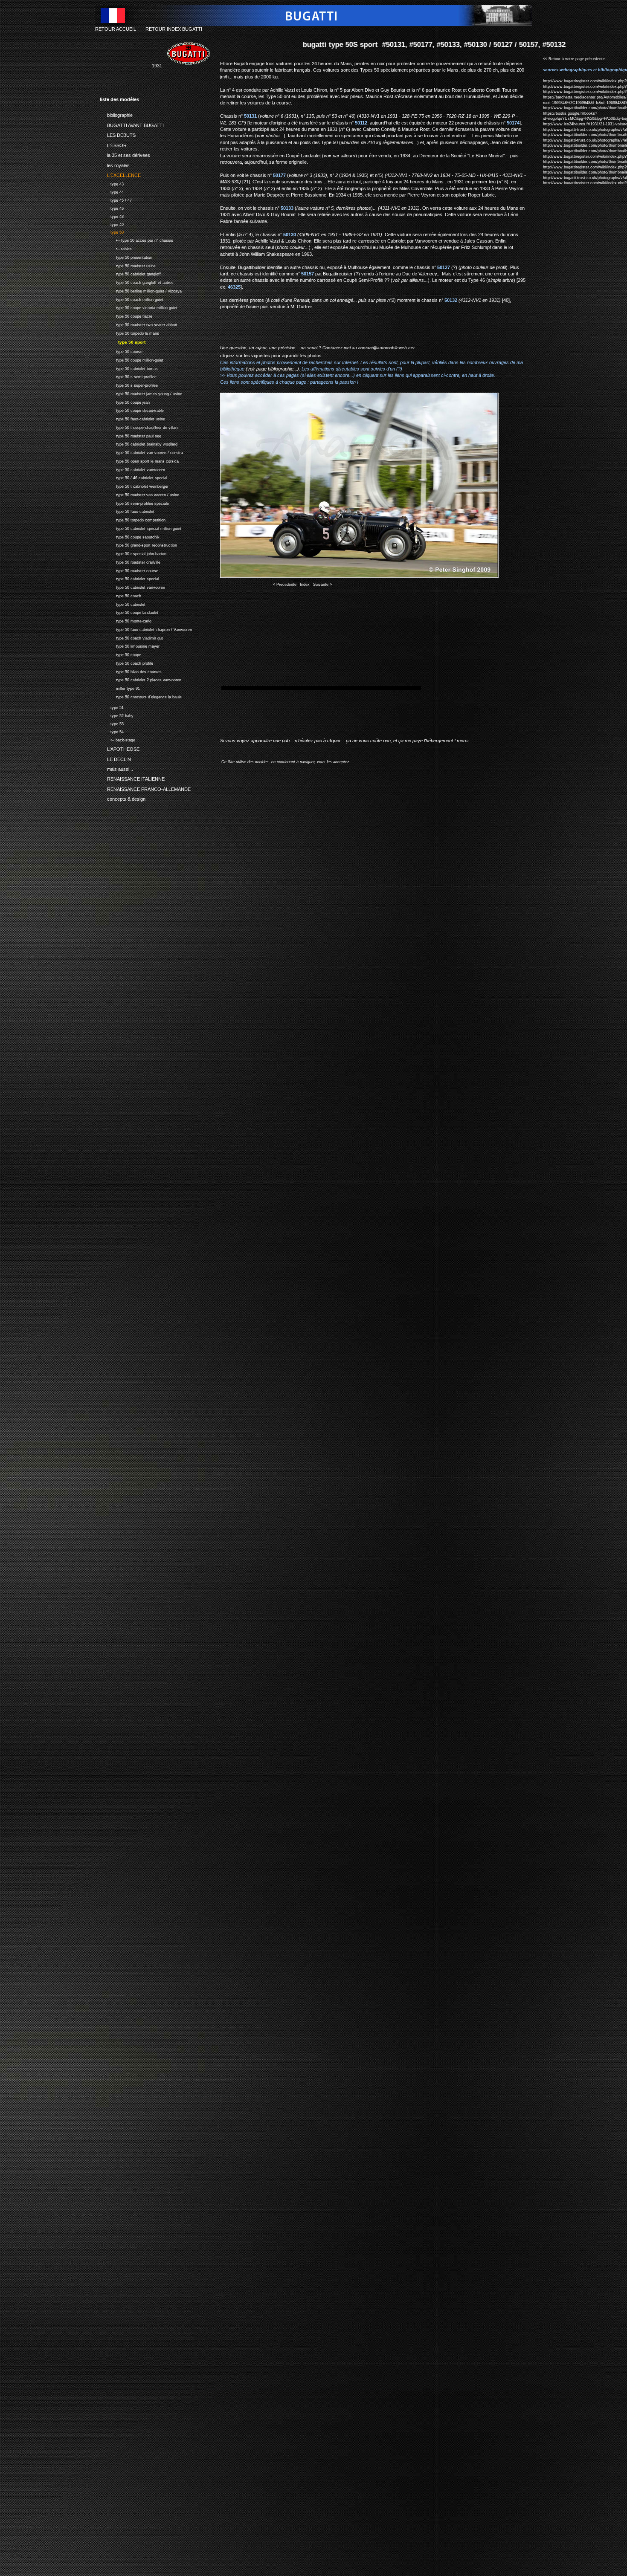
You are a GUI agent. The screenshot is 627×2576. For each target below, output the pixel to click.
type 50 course (121, 351)
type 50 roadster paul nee (131, 435)
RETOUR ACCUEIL (116, 29)
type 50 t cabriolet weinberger (134, 485)
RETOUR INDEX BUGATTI (174, 29)
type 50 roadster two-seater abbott (139, 324)
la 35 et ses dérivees (125, 154)
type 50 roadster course (129, 570)
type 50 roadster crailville (130, 561)
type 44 (112, 191)
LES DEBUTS (118, 134)
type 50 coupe (120, 654)
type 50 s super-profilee (129, 384)
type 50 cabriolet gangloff (130, 273)
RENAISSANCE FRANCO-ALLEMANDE (145, 788)
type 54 (112, 731)
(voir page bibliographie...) (272, 369)
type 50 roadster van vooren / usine (139, 494)
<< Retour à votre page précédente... (576, 59)
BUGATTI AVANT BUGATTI (132, 124)
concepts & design (123, 798)
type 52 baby (117, 715)
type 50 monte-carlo (126, 620)
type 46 (112, 207)
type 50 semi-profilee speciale (134, 502)
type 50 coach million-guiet (132, 299)
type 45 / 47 (116, 199)
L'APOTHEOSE (120, 748)
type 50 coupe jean (125, 401)
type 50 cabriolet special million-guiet (141, 528)
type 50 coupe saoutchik (130, 536)
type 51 (112, 707)
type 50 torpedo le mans (129, 332)
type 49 (112, 224)
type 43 (112, 183)
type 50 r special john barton (133, 553)
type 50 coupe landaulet (129, 612)
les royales (115, 164)
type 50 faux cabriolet (127, 511)
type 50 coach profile (126, 662)
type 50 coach (120, 595)
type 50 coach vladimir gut (131, 637)
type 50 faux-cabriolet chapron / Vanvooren (146, 629)
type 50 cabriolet (123, 603)
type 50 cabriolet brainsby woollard (139, 444)
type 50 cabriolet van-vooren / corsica (141, 452)
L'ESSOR (113, 144)
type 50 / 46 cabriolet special (134, 477)
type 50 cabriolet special (129, 578)
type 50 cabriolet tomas (129, 368)
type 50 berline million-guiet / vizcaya (141, 290)
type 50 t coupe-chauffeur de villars (139, 427)
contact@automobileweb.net (386, 348)
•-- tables (116, 248)
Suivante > (322, 585)
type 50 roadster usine (128, 265)
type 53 (112, 723)
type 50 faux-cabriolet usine (132, 418)
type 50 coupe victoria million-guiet (139, 307)
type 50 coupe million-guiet (132, 359)
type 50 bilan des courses (131, 671)
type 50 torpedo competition (133, 519)
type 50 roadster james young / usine (141, 393)
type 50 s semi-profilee (128, 376)
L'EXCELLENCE (120, 174)
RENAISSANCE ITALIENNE (132, 778)
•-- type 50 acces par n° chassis (136, 239)
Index (305, 585)
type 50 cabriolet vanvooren (132, 469)
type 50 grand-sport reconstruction (138, 545)
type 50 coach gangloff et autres (137, 282)
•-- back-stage (118, 739)
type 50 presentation (126, 256)
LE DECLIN (115, 758)
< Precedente (285, 585)
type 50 (112, 232)
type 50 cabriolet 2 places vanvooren (141, 679)
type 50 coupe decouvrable (132, 410)
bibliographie (116, 114)
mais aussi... (116, 768)
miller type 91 (120, 687)
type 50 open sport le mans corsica (139, 460)
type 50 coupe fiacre (126, 315)
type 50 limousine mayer (130, 646)
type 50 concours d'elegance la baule (141, 696)
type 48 (112, 216)
